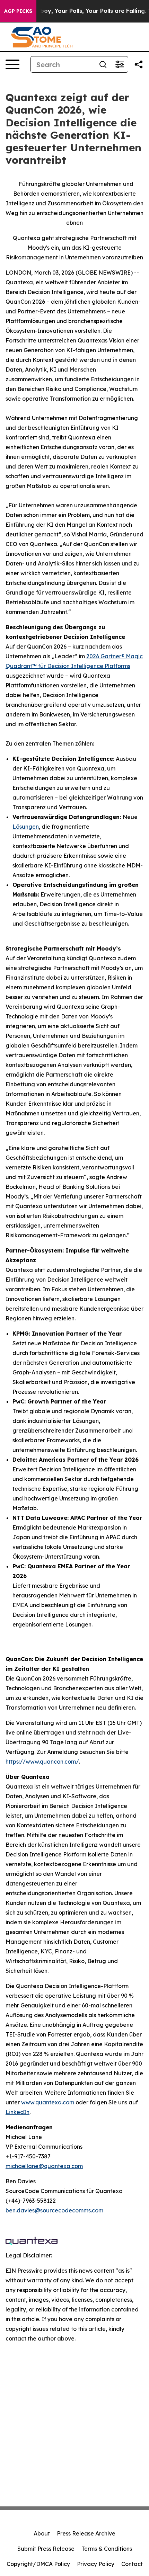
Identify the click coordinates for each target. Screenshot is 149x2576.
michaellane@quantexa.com (44, 2166)
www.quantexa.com (48, 2102)
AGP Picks (18, 11)
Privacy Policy (96, 2564)
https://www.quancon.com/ (42, 1762)
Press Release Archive (86, 2533)
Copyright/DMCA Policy (38, 2564)
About (42, 2533)
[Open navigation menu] (12, 64)
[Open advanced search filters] (120, 64)
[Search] (103, 64)
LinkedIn (17, 2112)
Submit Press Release (46, 2549)
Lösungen (26, 827)
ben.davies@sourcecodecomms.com (54, 2210)
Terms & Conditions (107, 2549)
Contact (132, 2564)
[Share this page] (139, 64)
